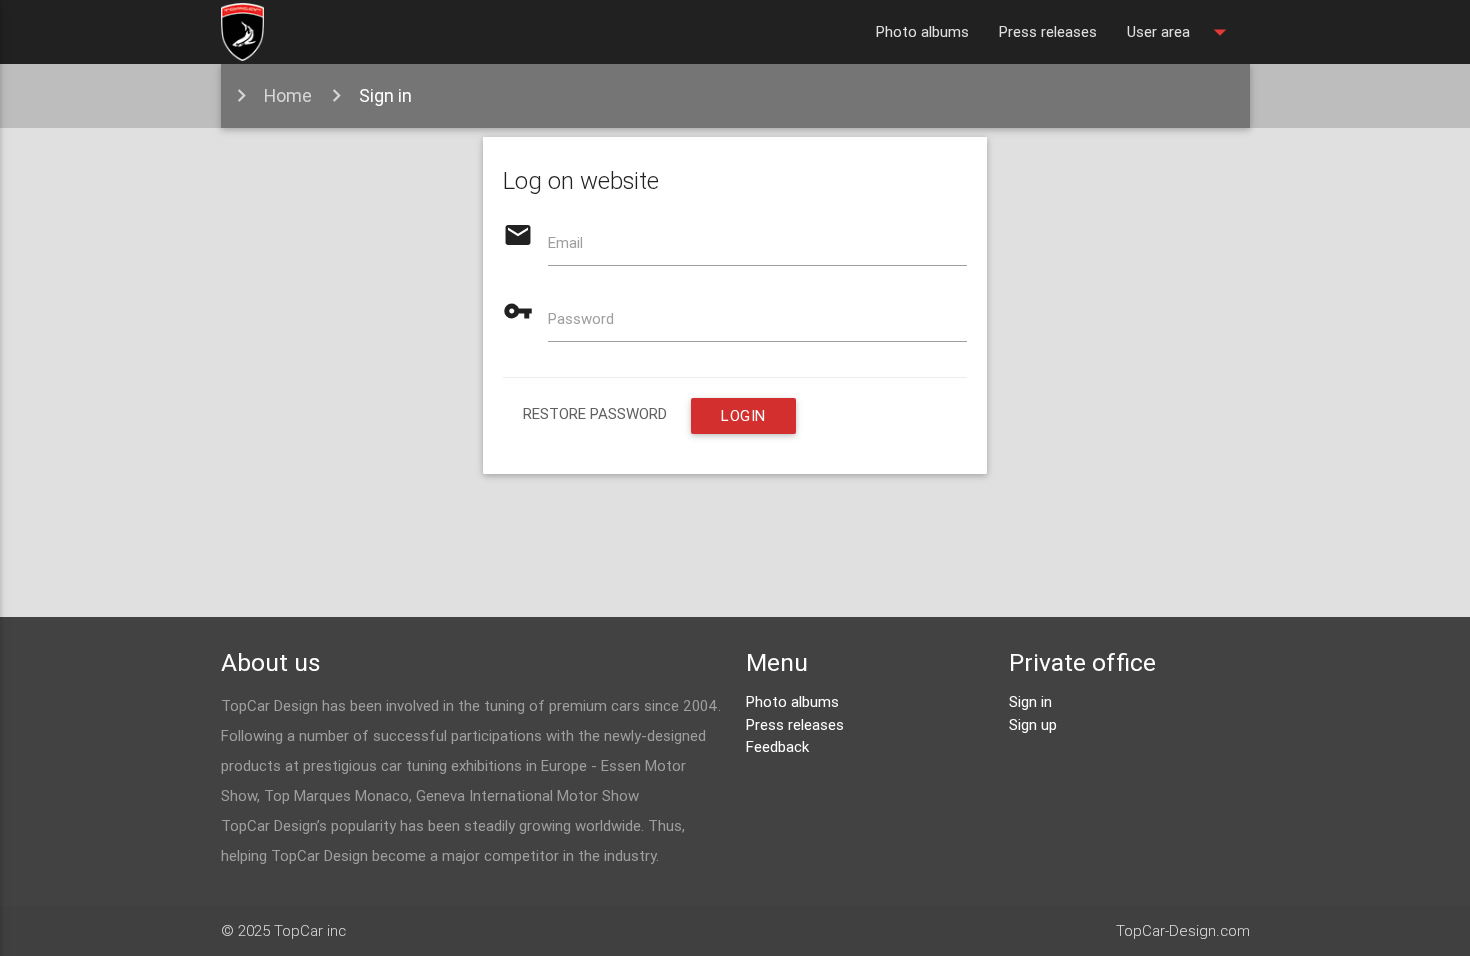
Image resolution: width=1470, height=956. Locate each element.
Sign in (385, 95)
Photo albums (922, 31)
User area (1181, 32)
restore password (595, 413)
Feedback (777, 746)
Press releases (1048, 31)
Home (288, 95)
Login (743, 415)
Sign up (1033, 724)
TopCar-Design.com (1183, 930)
